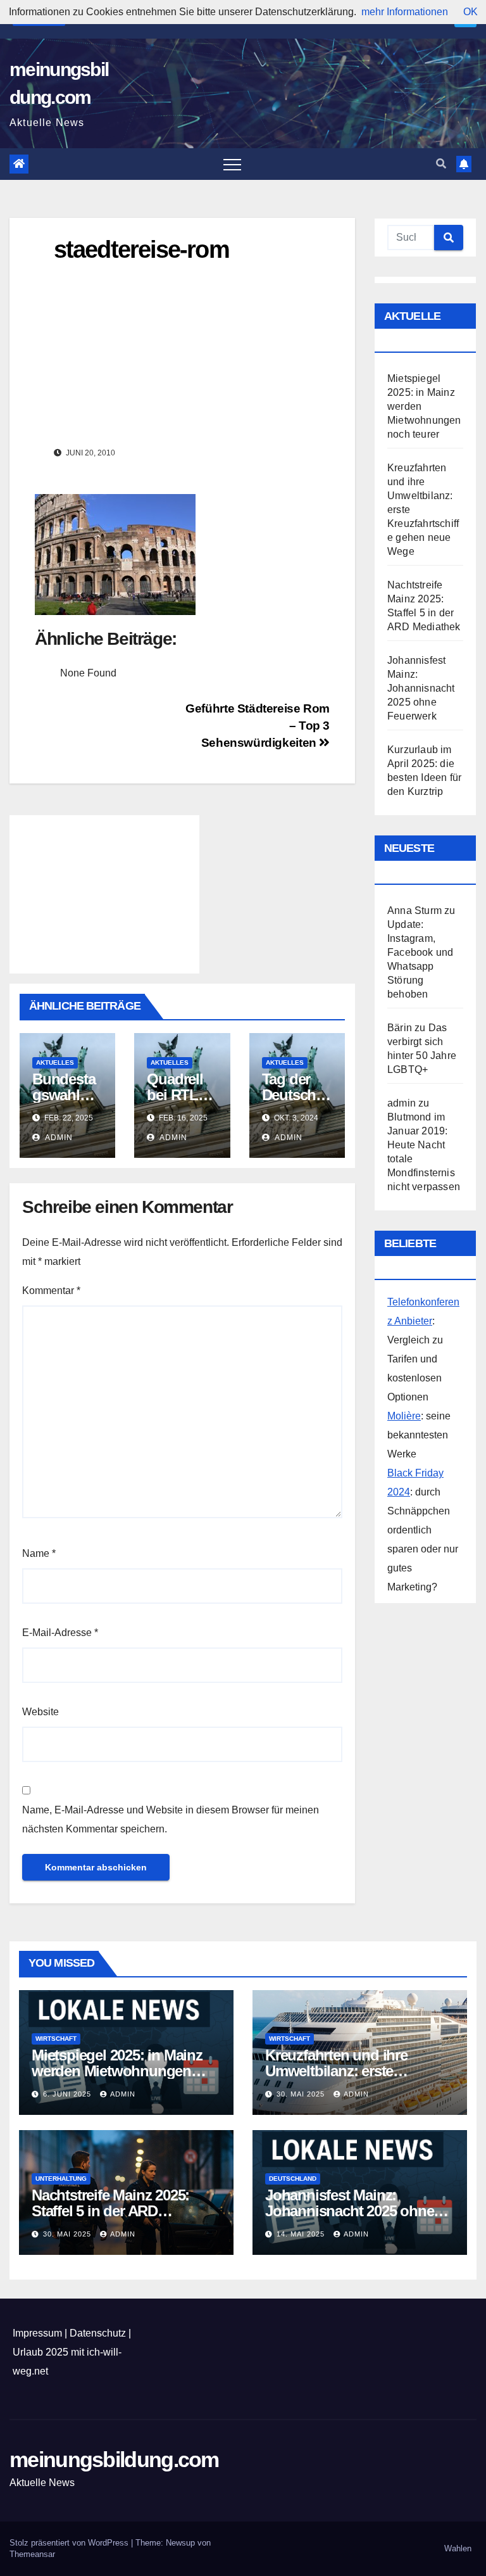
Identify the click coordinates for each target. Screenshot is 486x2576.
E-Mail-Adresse (60, 1633)
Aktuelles (55, 1063)
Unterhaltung (61, 2179)
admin (58, 1138)
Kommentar (51, 1291)
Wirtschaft (56, 2039)
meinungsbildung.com (114, 2459)
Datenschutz (98, 2333)
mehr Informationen (405, 12)
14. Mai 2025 (302, 2234)
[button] (441, 164)
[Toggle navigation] (232, 164)
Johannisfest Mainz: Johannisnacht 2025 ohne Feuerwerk (421, 688)
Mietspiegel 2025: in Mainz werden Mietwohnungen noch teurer (117, 2071)
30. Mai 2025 (302, 2094)
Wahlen (458, 2548)
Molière (404, 1416)
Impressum (37, 2333)
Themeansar (32, 2554)
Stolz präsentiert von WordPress (70, 2543)
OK (470, 12)
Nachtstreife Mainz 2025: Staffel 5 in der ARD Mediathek (110, 2211)
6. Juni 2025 (68, 2094)
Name (39, 1553)
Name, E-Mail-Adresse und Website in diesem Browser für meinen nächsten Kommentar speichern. (171, 1819)
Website (40, 1712)
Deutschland (293, 2179)
